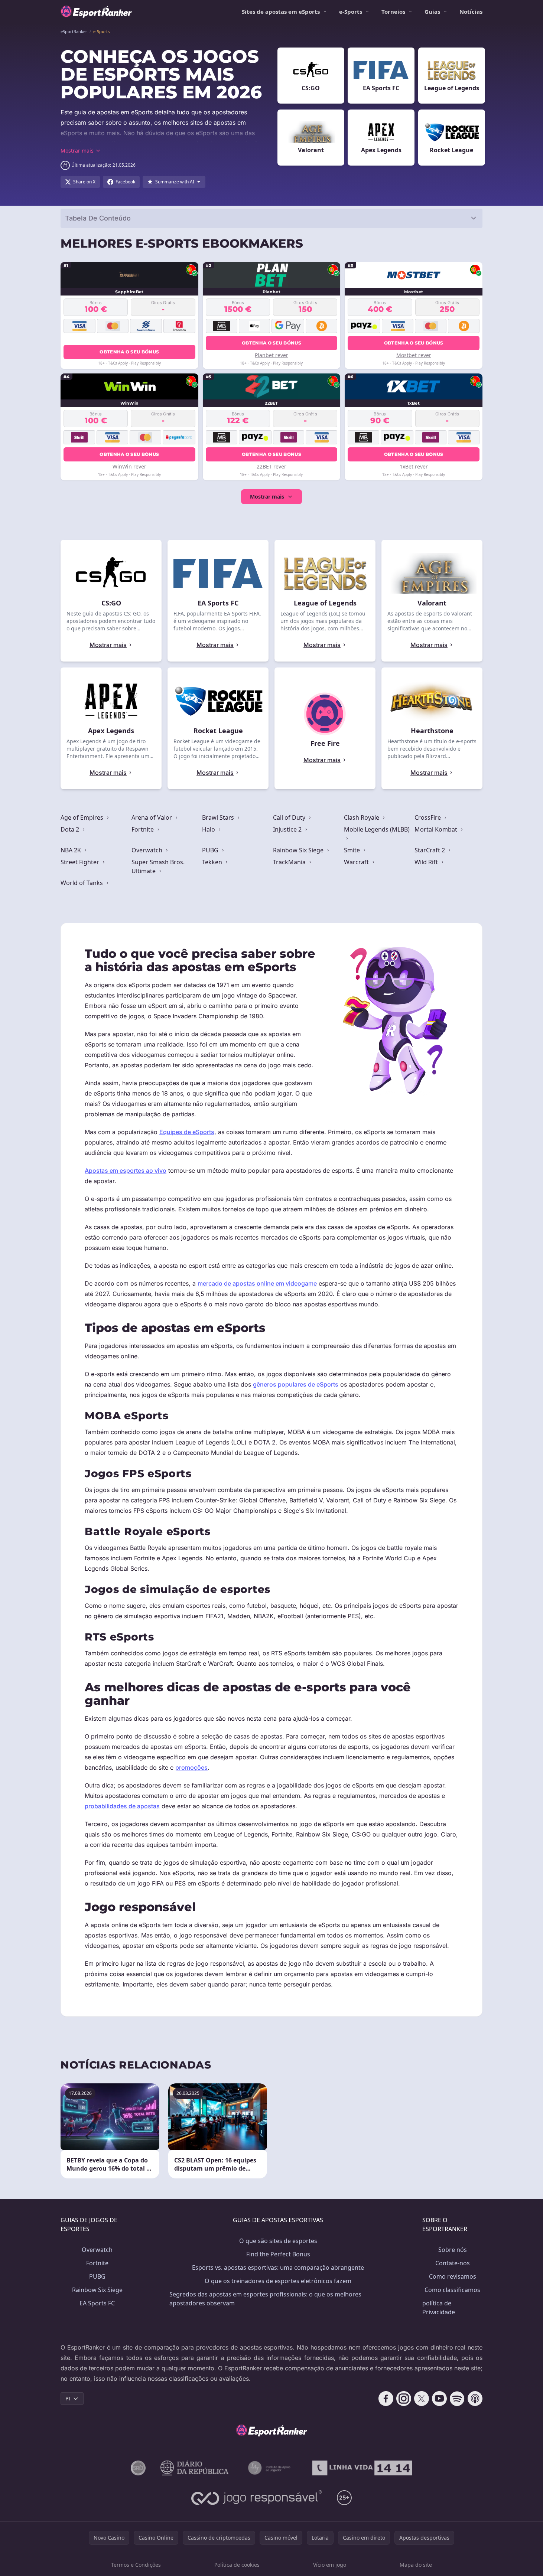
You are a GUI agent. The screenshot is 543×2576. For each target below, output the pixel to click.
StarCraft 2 (430, 850)
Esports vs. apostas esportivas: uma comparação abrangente (278, 2268)
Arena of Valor (152, 817)
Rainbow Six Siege (299, 850)
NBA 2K (71, 850)
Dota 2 (71, 829)
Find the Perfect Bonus (278, 2254)
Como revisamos (453, 2276)
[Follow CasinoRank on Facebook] (386, 2399)
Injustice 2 (288, 829)
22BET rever (271, 466)
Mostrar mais (267, 497)
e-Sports (351, 12)
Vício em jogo (330, 2565)
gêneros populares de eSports (296, 1384)
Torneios (393, 12)
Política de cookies (237, 2565)
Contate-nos (453, 2263)
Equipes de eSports (187, 1132)
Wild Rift (427, 862)
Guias (432, 12)
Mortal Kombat (437, 829)
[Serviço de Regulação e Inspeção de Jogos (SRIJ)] (138, 2468)
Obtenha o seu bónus (129, 352)
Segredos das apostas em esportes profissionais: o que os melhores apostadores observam (265, 2299)
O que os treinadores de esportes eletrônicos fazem (278, 2281)
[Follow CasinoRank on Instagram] (404, 2399)
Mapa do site (416, 2565)
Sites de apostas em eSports (281, 12)
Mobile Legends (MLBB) (377, 829)
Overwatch (148, 850)
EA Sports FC (97, 2303)
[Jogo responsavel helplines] (257, 2498)
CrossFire (428, 817)
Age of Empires (83, 817)
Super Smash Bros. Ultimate (158, 866)
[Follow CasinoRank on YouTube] (439, 2399)
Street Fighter (81, 862)
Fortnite (143, 829)
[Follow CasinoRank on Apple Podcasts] (475, 2399)
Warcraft (357, 862)
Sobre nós (453, 2250)
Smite (353, 850)
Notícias (471, 12)
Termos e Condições (136, 2565)
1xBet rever (414, 466)
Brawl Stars (219, 817)
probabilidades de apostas (122, 1806)
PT (68, 2398)
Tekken (213, 862)
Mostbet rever (414, 355)
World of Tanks (82, 883)
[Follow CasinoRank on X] (422, 2399)
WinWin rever (129, 466)
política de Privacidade (439, 2308)
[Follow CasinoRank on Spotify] (457, 2399)
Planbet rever (271, 355)
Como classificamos (452, 2290)
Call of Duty (290, 817)
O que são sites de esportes (278, 2241)
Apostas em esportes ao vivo (126, 1171)
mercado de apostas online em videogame (257, 1283)
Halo (209, 829)
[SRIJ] (362, 2468)
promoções (191, 1767)
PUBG (211, 850)
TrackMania (290, 862)
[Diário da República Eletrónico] (195, 2468)
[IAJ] (271, 2468)
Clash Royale (362, 817)
